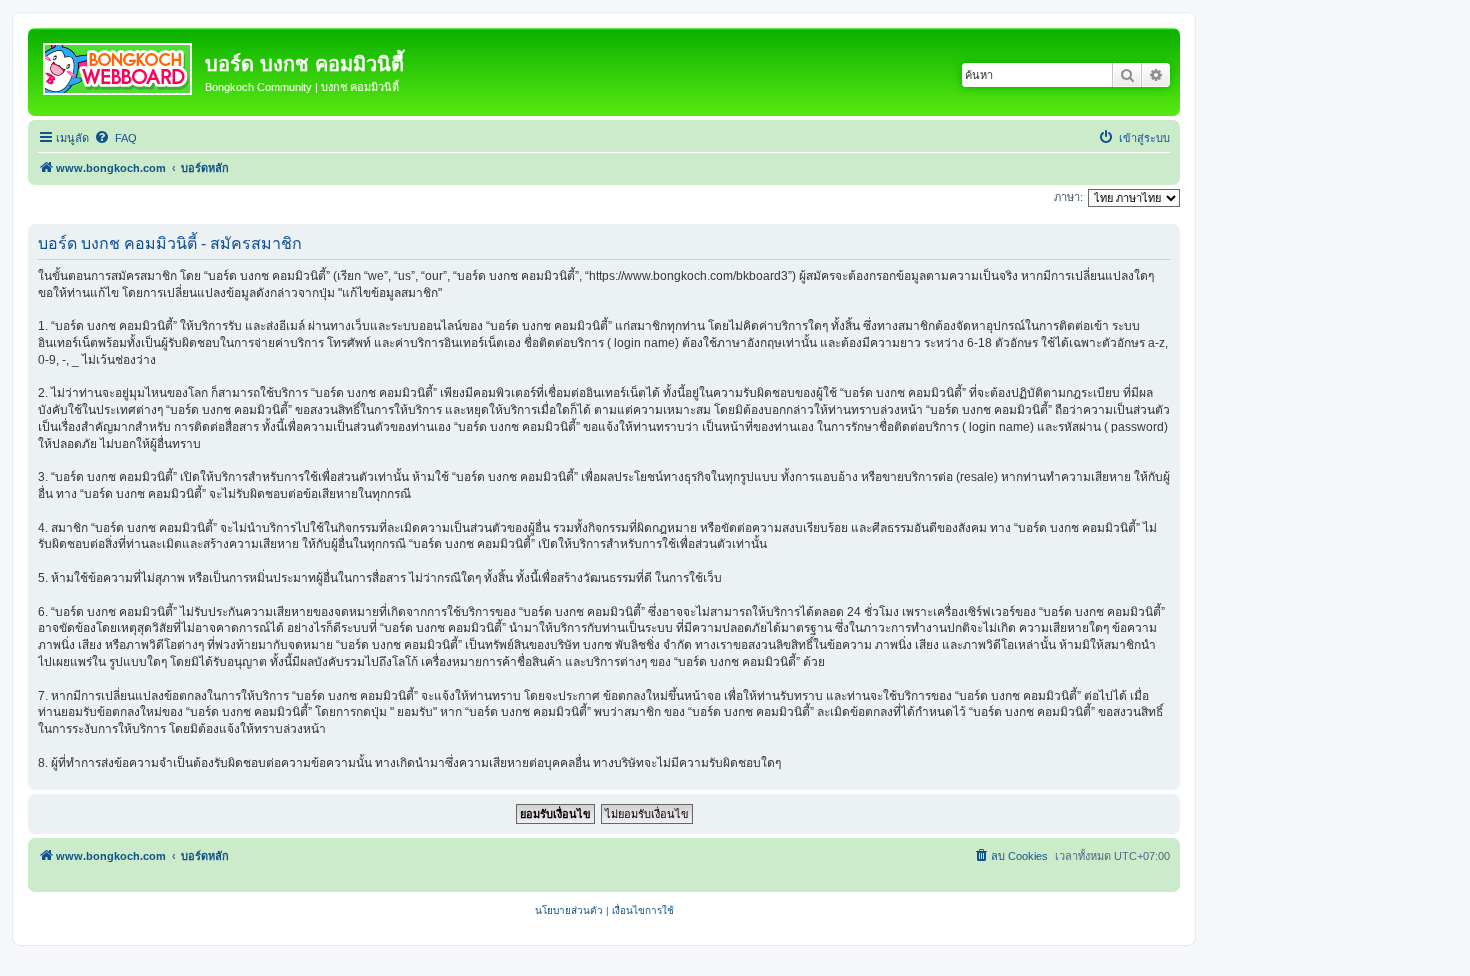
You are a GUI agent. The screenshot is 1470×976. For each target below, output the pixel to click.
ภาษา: (1068, 197)
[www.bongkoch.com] (119, 65)
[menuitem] (115, 138)
